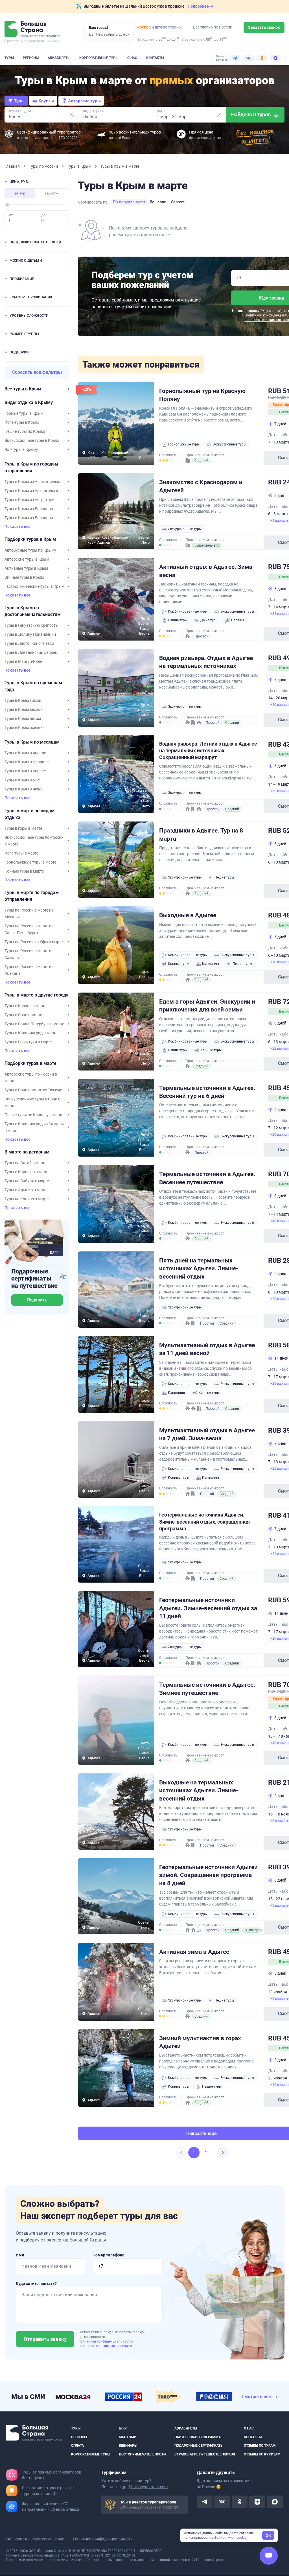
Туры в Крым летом (23, 718)
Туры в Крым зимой (23, 700)
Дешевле (158, 202)
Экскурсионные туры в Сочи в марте (32, 1102)
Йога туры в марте (21, 853)
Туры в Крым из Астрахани (29, 500)
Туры (9, 58)
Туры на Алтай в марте (25, 1163)
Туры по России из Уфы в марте (34, 942)
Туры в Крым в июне (23, 789)
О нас (132, 58)
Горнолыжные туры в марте (30, 862)
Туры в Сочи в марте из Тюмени (33, 1090)
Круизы (46, 101)
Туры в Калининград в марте (31, 1033)
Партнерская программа (198, 2437)
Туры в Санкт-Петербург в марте (34, 1024)
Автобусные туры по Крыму (30, 550)
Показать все (17, 527)
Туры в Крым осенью (24, 727)
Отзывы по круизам (262, 2454)
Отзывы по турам (260, 2446)
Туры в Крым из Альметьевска (33, 482)
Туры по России (44, 166)
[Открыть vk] (222, 2502)
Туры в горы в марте (23, 828)
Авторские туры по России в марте (31, 1078)
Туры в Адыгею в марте (26, 1190)
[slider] (7, 205)
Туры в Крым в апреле (25, 771)
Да (91, 34)
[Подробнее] (54, 2494)
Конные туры (179, 964)
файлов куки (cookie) (231, 2538)
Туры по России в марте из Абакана (29, 970)
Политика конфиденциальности (103, 2539)
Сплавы (237, 620)
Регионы (31, 58)
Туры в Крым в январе (25, 753)
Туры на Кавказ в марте (27, 1199)
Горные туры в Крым (24, 413)
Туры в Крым (79, 166)
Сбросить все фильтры (37, 372)
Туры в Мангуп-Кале (23, 661)
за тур (20, 193)
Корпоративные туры (99, 58)
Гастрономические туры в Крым (34, 586)
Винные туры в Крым (24, 577)
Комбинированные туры (188, 611)
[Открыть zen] (257, 2502)
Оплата (77, 2446)
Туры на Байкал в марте (27, 1181)
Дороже (178, 202)
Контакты (155, 58)
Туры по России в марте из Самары (29, 954)
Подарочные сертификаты (199, 2446)
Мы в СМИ (128, 2437)
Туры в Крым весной (24, 709)
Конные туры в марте (24, 871)
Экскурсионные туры (229, 444)
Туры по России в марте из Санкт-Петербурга (29, 929)
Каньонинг (211, 964)
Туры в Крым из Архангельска (33, 491)
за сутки (52, 193)
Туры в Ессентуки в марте (28, 1042)
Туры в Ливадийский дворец (31, 652)
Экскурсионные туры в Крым (32, 440)
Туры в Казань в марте (25, 1006)
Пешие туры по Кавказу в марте (34, 1115)
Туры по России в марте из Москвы (29, 914)
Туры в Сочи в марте (23, 1015)
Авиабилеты (59, 58)
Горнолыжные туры (184, 444)
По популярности (129, 202)
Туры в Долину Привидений (30, 634)
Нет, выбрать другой (113, 34)
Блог (123, 2428)
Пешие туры (178, 620)
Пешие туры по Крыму (25, 431)
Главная (13, 166)
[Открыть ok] (240, 2502)
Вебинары (128, 2446)
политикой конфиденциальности (106, 2341)
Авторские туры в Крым (27, 559)
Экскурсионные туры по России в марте (34, 841)
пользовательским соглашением (105, 2346)
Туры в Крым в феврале (27, 762)
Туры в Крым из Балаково (29, 509)
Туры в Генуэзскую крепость (31, 625)
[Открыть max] (275, 2502)
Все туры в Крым (23, 389)
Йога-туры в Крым (22, 422)
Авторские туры (84, 101)
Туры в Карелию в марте (27, 1172)
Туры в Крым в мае (22, 780)
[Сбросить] (72, 115)
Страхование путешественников (205, 2454)
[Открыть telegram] (205, 2502)
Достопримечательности (142, 2454)
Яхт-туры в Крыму (21, 449)
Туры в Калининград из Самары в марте (34, 1127)
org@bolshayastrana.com (145, 2487)
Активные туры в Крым (26, 568)
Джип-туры (209, 620)
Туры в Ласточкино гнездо (29, 643)
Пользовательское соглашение (35, 2539)
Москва (144, 27)
